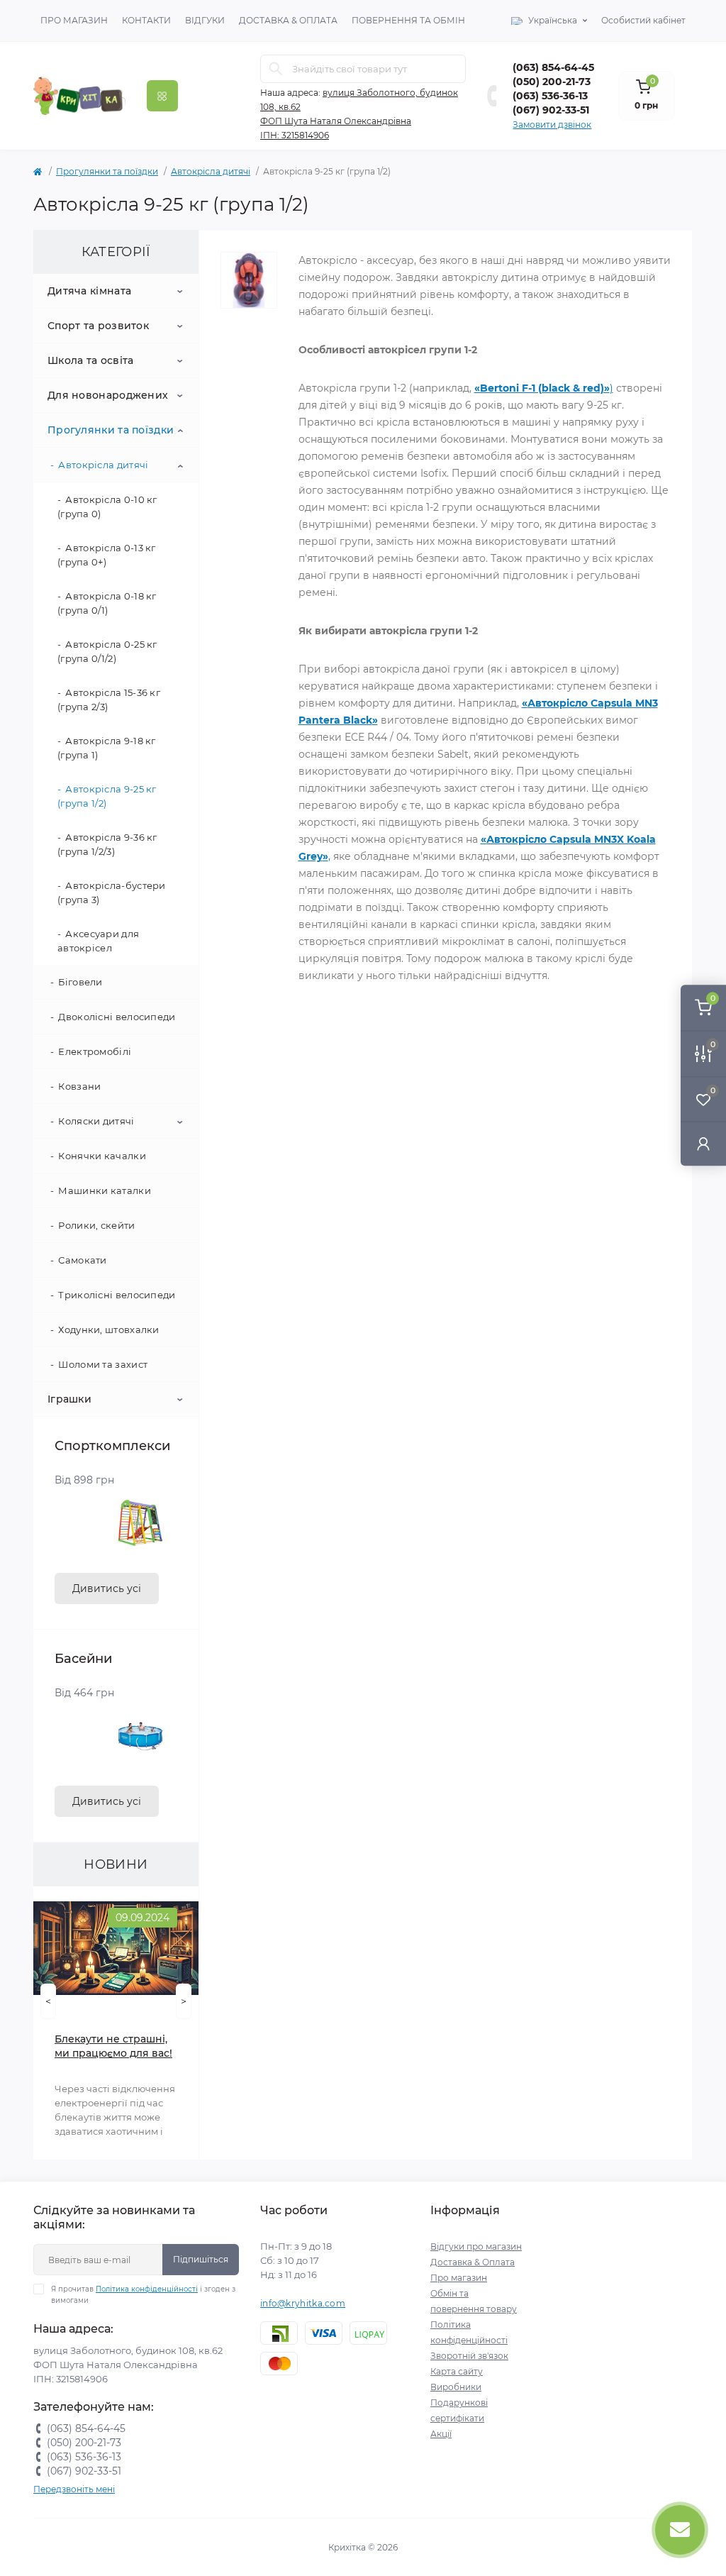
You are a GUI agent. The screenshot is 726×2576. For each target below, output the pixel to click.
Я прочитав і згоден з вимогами (143, 2295)
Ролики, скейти (96, 1225)
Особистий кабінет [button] (643, 20)
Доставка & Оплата (288, 20)
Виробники (456, 2387)
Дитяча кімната (89, 291)
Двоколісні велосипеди (117, 1017)
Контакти (146, 20)
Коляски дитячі (96, 1121)
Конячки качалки (102, 1156)
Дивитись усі (107, 1588)
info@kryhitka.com (303, 2303)
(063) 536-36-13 (550, 96)
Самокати (82, 1260)
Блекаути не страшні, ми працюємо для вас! (113, 2046)
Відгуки (205, 20)
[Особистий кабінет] (703, 1143)
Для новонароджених (108, 395)
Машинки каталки (105, 1190)
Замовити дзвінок (552, 125)
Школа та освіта (91, 360)
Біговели (80, 982)
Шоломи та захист (103, 1364)
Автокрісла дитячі (211, 171)
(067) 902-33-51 (551, 110)
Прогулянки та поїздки (107, 171)
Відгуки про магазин (476, 2246)
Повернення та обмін (408, 20)
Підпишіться (201, 2259)
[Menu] (162, 96)
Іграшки (69, 1399)
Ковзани (79, 1086)
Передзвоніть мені (74, 2489)
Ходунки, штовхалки (108, 1330)
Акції (441, 2434)
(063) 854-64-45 (553, 67)
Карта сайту (457, 2371)
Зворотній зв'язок (469, 2356)
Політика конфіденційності (147, 2289)
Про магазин (74, 20)
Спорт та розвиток (98, 326)
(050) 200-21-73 (552, 82)
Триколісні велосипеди (117, 1295)
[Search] (276, 69)
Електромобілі (95, 1051)
